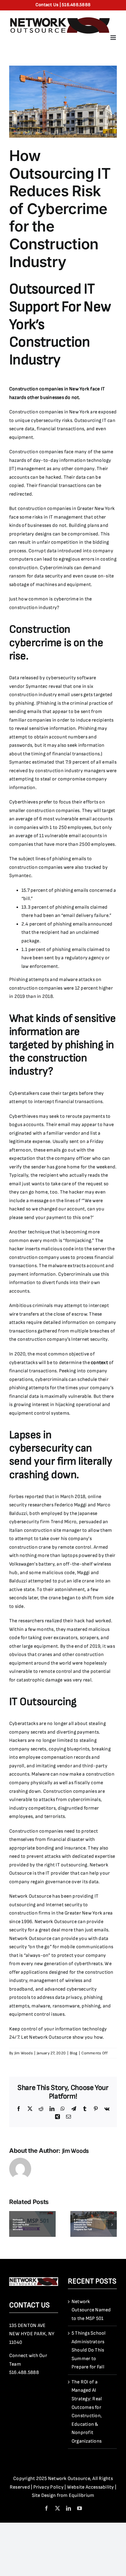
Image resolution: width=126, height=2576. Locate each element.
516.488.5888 (24, 2373)
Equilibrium (82, 2495)
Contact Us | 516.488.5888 (63, 5)
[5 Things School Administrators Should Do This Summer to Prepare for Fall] (94, 2214)
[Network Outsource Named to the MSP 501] (32, 2214)
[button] (14, 2225)
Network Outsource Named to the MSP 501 (91, 2310)
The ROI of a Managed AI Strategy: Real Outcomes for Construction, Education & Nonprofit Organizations (87, 2412)
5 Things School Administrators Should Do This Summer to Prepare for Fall (89, 2350)
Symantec (37, 686)
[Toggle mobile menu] (114, 38)
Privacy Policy (48, 2487)
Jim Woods (24, 2053)
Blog (74, 2053)
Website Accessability (91, 2487)
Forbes (16, 1497)
